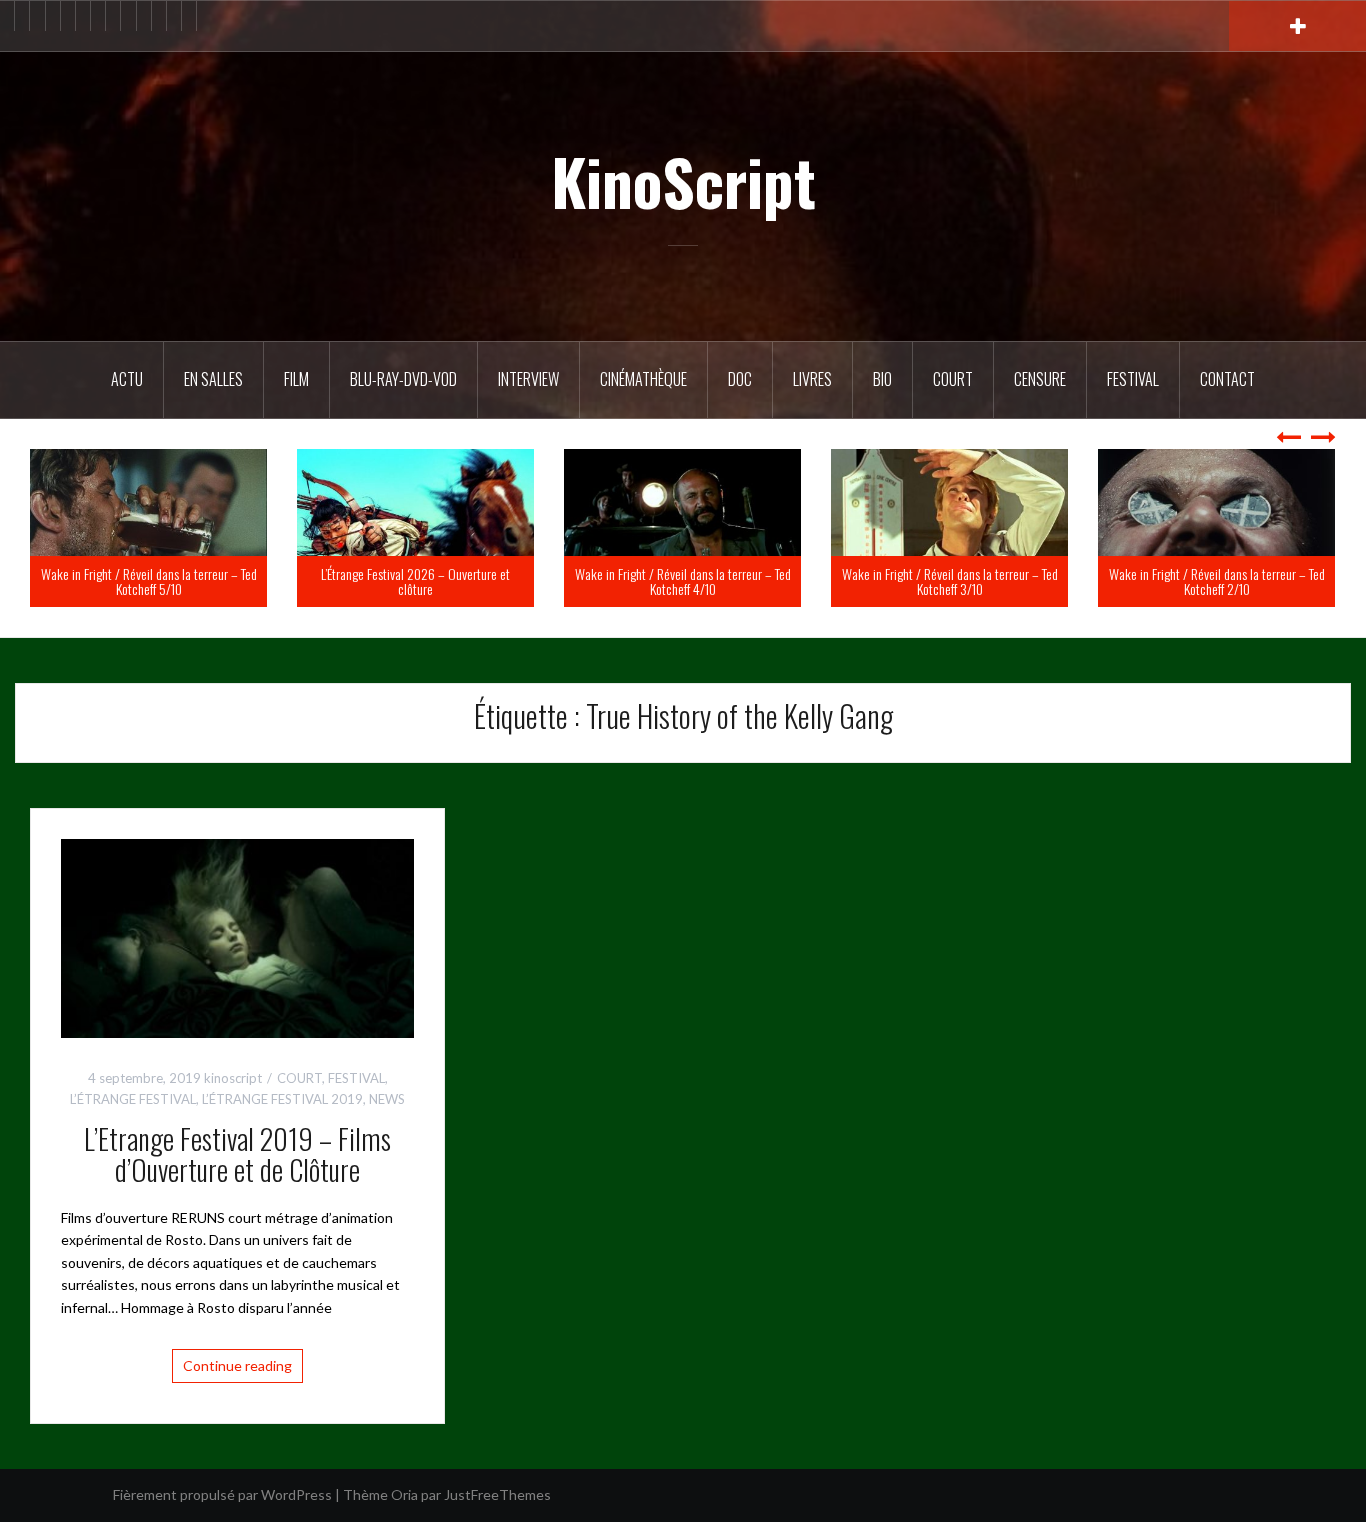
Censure (1040, 379)
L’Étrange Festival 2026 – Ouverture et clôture (651, 581)
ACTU (127, 379)
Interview (528, 379)
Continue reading (237, 1365)
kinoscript (233, 1078)
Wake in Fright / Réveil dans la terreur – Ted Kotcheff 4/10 (919, 581)
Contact (1227, 379)
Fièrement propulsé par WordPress (222, 1494)
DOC (740, 379)
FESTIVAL (356, 1078)
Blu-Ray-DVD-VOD (403, 379)
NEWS (387, 1099)
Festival (1133, 379)
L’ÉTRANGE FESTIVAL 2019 (282, 1099)
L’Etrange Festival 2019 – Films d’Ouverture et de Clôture (237, 1154)
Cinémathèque (643, 379)
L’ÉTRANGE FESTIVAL (133, 1099)
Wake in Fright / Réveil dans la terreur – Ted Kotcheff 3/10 (1186, 581)
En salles (213, 379)
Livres (812, 379)
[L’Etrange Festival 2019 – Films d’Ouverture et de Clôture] (237, 936)
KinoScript (683, 181)
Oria (404, 1494)
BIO (882, 379)
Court (953, 379)
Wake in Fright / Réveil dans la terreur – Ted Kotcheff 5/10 (385, 581)
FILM (296, 379)
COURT (299, 1078)
